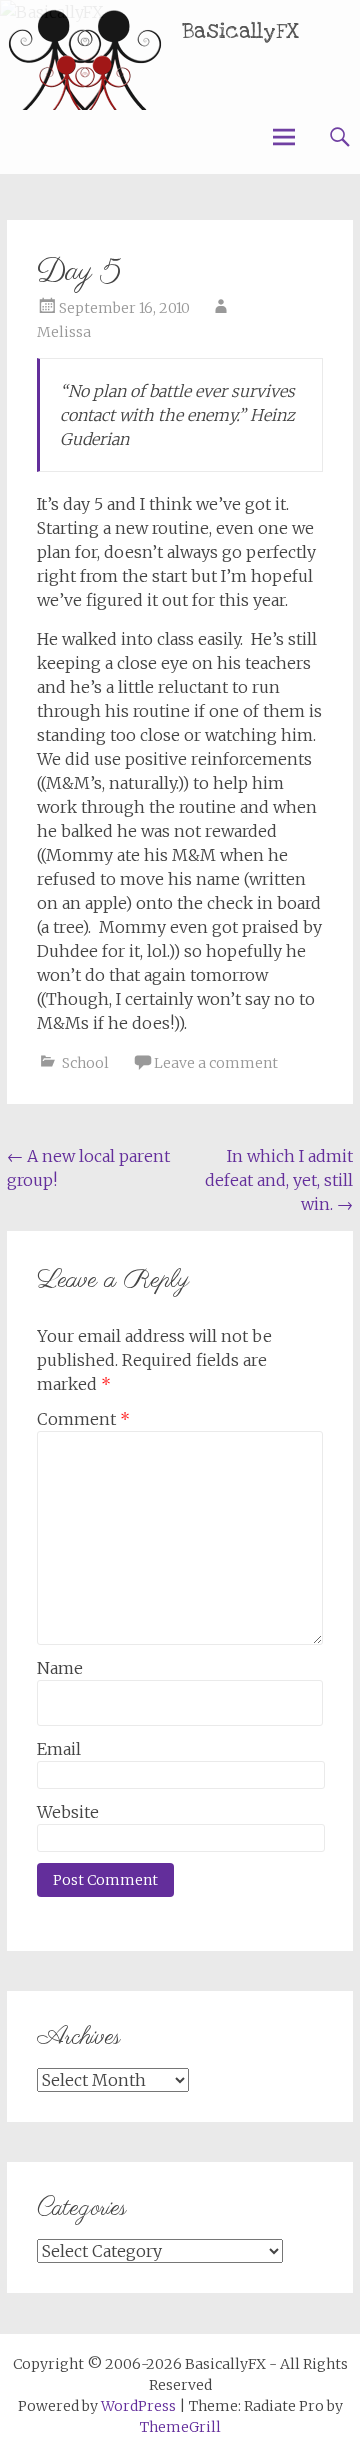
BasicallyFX (241, 31)
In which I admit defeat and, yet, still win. (279, 1180)
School (85, 1063)
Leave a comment (216, 1063)
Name (60, 1668)
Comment (83, 1419)
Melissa (64, 332)
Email (59, 1749)
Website (68, 1812)
